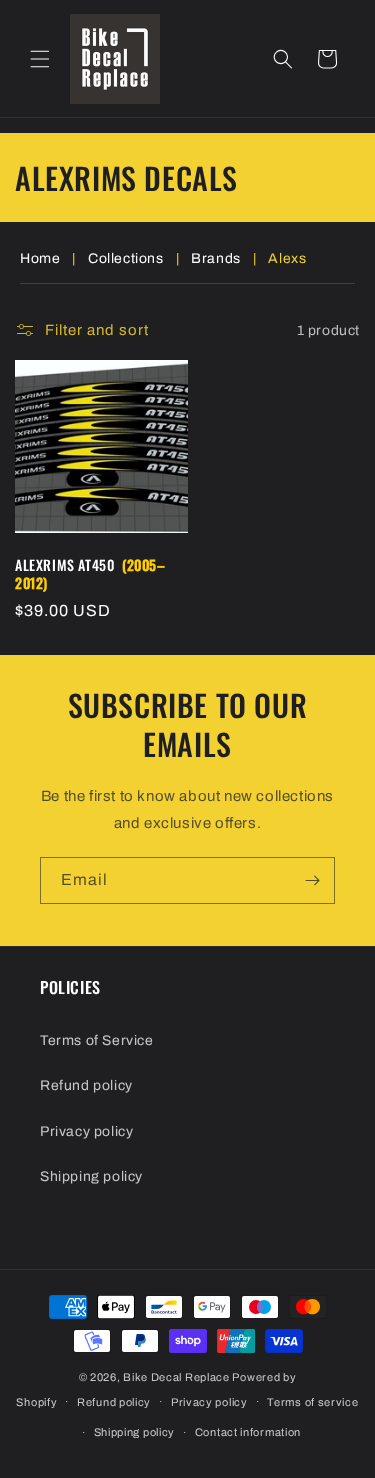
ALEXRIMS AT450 (90, 574)
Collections (126, 258)
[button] (40, 59)
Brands (216, 258)
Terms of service (312, 1402)
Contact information (248, 1432)
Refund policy (86, 1085)
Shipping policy (91, 1176)
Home (40, 258)
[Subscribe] (312, 880)
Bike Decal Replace (176, 1377)
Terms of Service (97, 1040)
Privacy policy (86, 1131)
